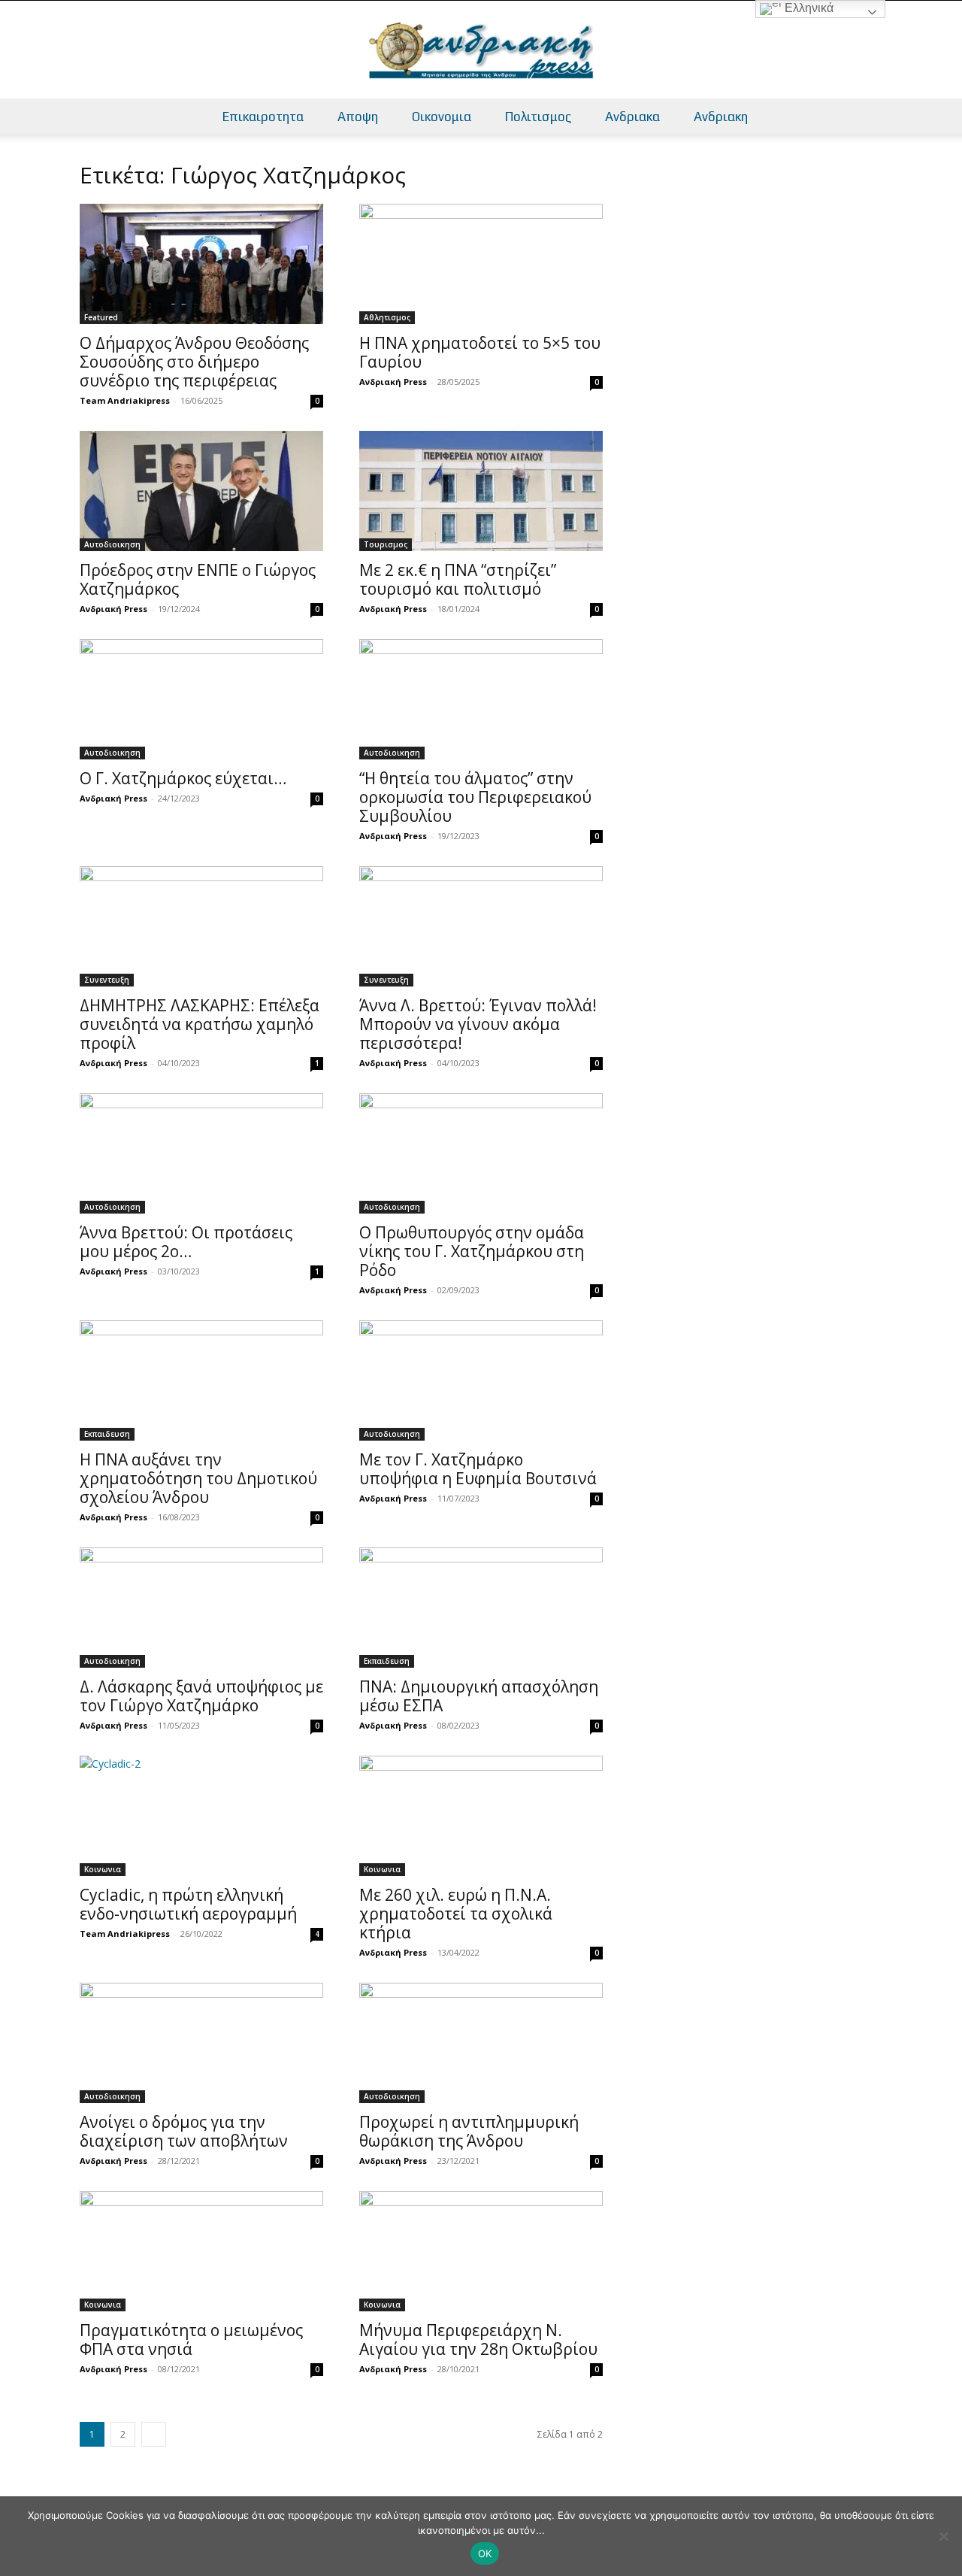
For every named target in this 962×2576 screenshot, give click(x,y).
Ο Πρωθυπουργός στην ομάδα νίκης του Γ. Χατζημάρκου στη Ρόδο (472, 1251)
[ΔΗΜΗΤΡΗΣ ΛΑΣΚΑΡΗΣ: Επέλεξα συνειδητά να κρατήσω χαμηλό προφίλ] (201, 926)
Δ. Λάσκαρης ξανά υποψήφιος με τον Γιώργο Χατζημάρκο (201, 1696)
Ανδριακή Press (393, 382)
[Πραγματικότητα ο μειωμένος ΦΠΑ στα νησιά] (201, 2251)
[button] (944, 118)
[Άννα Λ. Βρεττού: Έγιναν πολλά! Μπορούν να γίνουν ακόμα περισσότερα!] (481, 926)
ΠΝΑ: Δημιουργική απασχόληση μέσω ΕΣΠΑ (479, 1696)
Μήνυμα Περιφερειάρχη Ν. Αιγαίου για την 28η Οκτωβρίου (478, 2340)
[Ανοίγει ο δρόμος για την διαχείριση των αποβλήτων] (201, 2043)
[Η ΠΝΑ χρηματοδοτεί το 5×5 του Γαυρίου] (481, 264)
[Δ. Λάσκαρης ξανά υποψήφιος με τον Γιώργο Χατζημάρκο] (201, 1608)
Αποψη (358, 117)
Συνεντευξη (107, 980)
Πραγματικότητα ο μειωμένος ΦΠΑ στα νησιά (191, 2340)
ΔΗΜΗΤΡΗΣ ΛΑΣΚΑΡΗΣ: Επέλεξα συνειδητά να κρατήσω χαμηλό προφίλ (200, 1024)
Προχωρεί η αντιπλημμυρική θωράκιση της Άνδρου (469, 2131)
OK (485, 2553)
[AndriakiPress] (481, 50)
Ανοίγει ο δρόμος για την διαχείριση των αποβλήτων (184, 2131)
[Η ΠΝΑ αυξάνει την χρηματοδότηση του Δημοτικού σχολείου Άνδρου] (201, 1380)
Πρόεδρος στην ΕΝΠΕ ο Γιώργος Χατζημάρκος (198, 579)
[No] (943, 2536)
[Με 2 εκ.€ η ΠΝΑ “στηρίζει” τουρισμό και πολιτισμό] (481, 491)
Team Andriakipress (125, 400)
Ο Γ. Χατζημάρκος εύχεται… (183, 778)
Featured (101, 317)
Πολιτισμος (538, 117)
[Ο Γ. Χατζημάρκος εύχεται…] (201, 699)
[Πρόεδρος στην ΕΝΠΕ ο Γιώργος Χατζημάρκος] (201, 491)
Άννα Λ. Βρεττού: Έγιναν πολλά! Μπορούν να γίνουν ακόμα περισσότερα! (478, 1024)
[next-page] (154, 2434)
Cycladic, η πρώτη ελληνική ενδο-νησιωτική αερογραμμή (188, 1904)
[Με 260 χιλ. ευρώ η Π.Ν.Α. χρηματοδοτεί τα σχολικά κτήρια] (481, 1816)
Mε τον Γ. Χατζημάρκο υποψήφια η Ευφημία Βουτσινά (478, 1469)
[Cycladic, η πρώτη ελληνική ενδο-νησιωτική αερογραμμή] (201, 1816)
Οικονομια (442, 117)
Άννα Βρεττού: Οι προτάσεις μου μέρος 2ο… (186, 1242)
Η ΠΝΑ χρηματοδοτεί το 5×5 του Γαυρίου (480, 352)
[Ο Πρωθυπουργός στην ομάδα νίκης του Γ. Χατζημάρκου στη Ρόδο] (481, 1153)
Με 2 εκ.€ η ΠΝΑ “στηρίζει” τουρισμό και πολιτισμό (458, 579)
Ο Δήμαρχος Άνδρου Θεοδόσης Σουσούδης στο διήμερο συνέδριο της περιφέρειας (194, 362)
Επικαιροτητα (263, 117)
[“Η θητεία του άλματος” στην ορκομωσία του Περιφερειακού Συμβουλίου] (481, 699)
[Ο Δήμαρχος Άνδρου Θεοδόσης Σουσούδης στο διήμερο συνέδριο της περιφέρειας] (201, 264)
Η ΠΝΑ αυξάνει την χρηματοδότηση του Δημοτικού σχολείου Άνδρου (198, 1478)
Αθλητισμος (387, 317)
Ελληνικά (808, 8)
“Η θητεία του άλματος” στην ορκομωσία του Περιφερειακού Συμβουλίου (475, 797)
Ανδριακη (721, 117)
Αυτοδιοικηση (112, 544)
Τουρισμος (386, 544)
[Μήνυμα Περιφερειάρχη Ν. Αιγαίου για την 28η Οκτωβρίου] (481, 2251)
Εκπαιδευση (107, 1434)
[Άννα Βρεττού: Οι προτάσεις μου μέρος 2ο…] (201, 1153)
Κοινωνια (103, 1869)
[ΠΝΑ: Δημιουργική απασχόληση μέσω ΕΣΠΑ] (481, 1608)
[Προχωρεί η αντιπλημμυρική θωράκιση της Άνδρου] (481, 2043)
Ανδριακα (632, 117)
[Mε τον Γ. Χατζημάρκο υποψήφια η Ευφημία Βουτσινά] (481, 1380)
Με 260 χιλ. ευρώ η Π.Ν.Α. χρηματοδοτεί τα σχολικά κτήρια (456, 1914)
